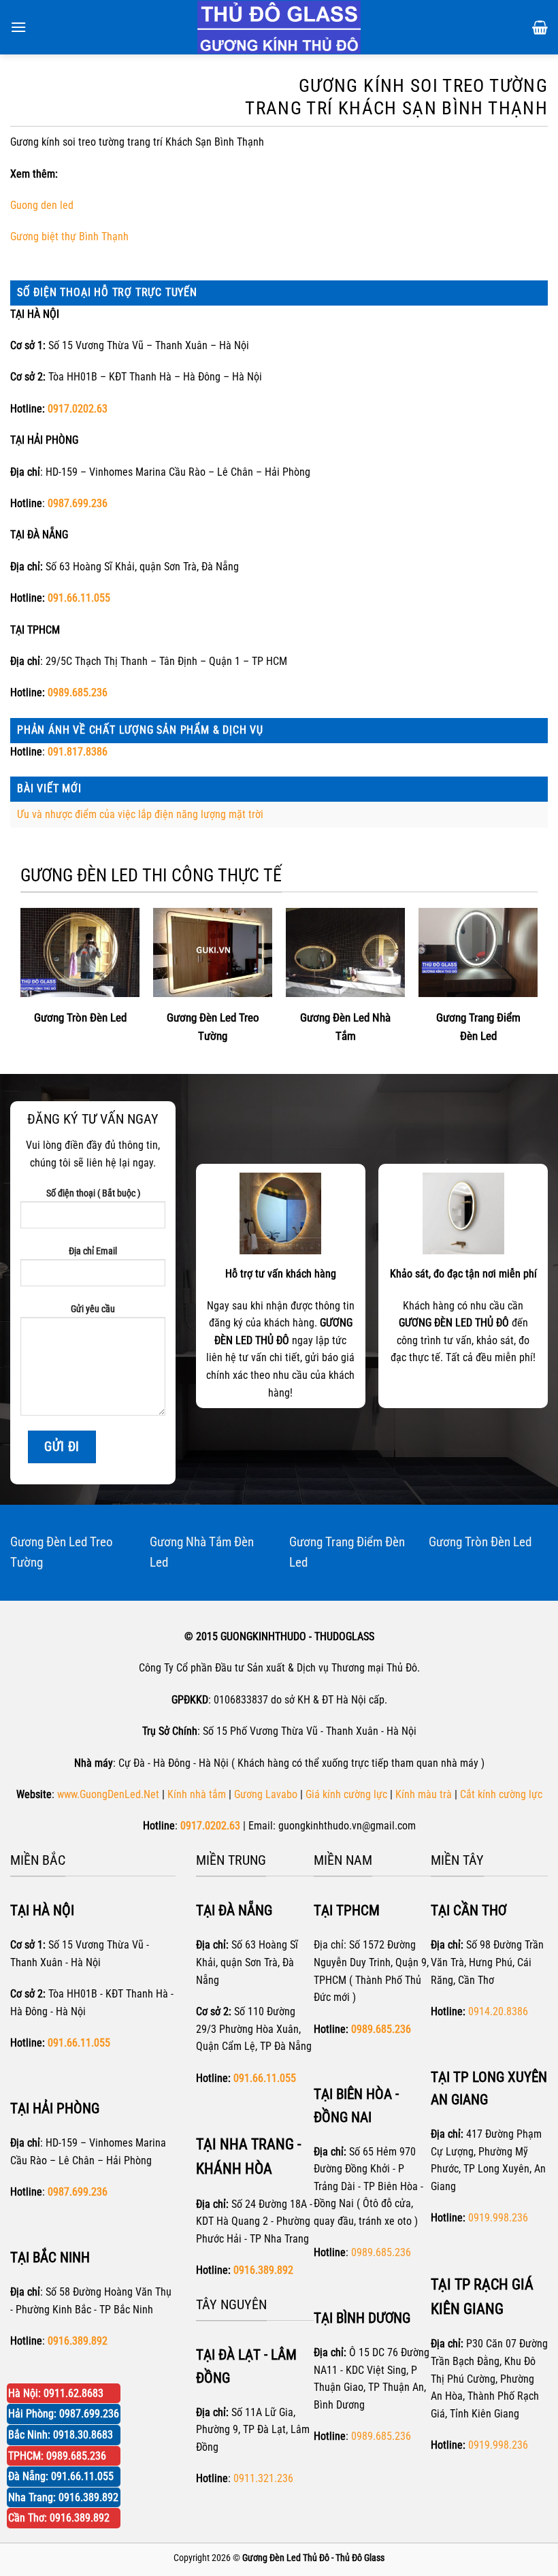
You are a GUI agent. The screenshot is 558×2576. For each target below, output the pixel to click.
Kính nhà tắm (197, 1794)
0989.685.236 (78, 692)
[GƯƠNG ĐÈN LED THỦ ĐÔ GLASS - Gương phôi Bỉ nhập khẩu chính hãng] (279, 27)
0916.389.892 (263, 2270)
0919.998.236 (498, 2218)
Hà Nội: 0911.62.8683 (56, 2393)
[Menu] (18, 27)
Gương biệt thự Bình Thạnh (69, 237)
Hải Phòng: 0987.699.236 (64, 2414)
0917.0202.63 (78, 409)
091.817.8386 (78, 752)
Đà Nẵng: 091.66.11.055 (61, 2476)
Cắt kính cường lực (501, 1794)
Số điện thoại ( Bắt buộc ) (93, 1193)
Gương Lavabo (266, 1794)
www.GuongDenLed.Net (108, 1794)
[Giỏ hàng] (540, 27)
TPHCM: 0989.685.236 (57, 2456)
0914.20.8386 (498, 2011)
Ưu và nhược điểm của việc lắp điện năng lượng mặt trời (140, 814)
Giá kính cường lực (346, 1794)
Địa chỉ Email (93, 1251)
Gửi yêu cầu (93, 1309)
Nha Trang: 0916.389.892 (63, 2497)
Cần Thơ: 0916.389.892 (59, 2518)
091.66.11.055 (79, 598)
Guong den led (42, 205)
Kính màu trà (424, 1794)
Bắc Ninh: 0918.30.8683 (61, 2435)
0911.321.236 (263, 2478)
